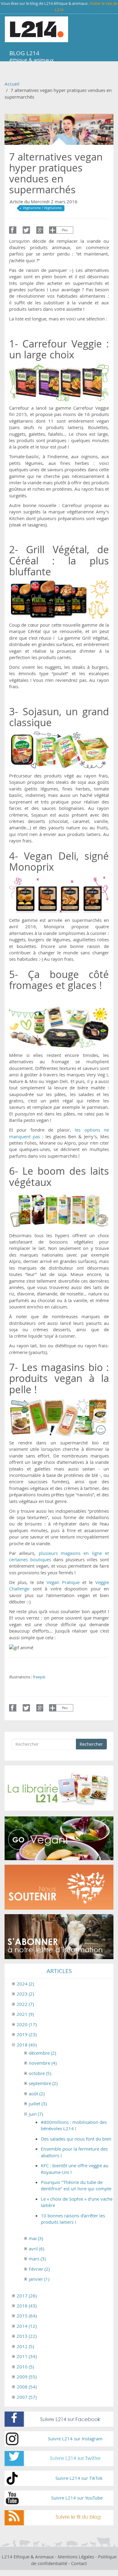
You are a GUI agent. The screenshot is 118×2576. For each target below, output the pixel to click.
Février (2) (39, 2269)
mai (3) (36, 2238)
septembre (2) (43, 2083)
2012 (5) (25, 2346)
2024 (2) (25, 1984)
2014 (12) (27, 2326)
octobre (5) (40, 2073)
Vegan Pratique (63, 1582)
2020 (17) (27, 2024)
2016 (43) (27, 2306)
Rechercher (91, 1744)
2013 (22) (27, 2336)
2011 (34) (27, 2356)
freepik (39, 1677)
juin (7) (36, 2114)
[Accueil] (36, 29)
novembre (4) (43, 2063)
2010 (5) (25, 2367)
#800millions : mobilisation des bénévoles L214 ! (74, 2125)
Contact (79, 2563)
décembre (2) (42, 2053)
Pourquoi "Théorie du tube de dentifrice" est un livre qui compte (76, 2185)
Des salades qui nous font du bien (76, 2139)
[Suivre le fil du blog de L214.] (59, 2518)
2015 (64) (27, 2316)
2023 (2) (25, 1994)
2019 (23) (27, 2034)
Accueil (12, 84)
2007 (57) (27, 2397)
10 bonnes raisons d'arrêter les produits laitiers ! (73, 2219)
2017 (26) (27, 2296)
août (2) (37, 2094)
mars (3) (37, 2259)
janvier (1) (39, 2279)
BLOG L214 (24, 53)
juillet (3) (38, 2104)
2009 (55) (27, 2377)
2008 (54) (27, 2387)
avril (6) (36, 2249)
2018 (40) (27, 2045)
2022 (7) (25, 2004)
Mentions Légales (76, 2557)
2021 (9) (25, 2014)
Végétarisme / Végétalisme (42, 208)
